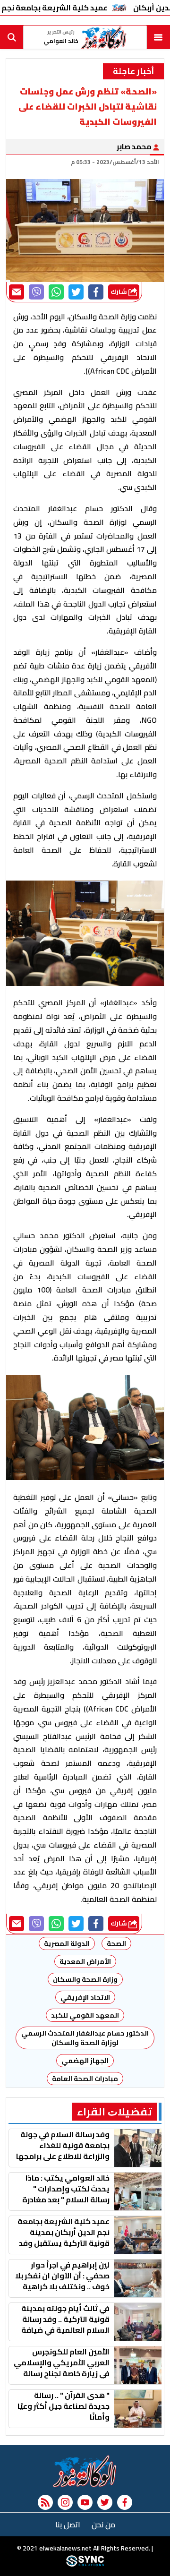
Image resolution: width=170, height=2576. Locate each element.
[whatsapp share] (56, 292)
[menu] (158, 37)
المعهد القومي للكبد (85, 2015)
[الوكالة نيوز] (85, 2471)
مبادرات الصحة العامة (85, 2079)
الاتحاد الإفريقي (85, 1997)
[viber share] (36, 292)
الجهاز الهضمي (85, 2061)
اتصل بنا (68, 2525)
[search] (12, 37)
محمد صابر (135, 146)
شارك (119, 292)
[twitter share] (76, 292)
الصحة (116, 1943)
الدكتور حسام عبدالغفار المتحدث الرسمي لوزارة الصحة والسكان (84, 2038)
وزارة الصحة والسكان (85, 1979)
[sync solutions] (85, 2564)
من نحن (103, 2525)
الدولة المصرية (67, 1943)
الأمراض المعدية (85, 1961)
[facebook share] (96, 292)
